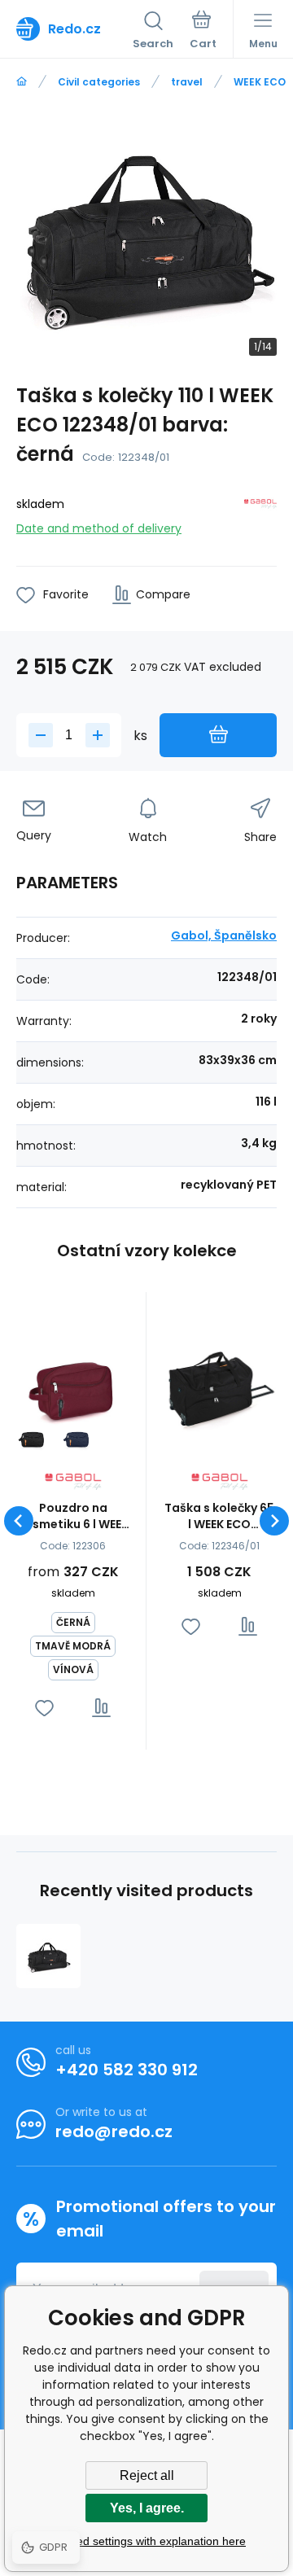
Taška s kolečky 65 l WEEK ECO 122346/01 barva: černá (219, 1516)
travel (187, 82)
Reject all (147, 2475)
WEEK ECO (260, 82)
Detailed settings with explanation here (146, 2541)
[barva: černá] (32, 1438)
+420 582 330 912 (127, 2070)
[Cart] (203, 32)
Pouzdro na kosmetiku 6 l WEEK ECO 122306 (73, 1516)
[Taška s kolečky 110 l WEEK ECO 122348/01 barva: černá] (48, 1956)
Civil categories (99, 82)
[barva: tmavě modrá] (77, 1438)
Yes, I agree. (147, 2508)
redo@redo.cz (114, 2131)
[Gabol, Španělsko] (260, 513)
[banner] (74, 28)
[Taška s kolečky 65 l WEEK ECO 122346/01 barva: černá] (219, 1385)
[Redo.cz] (22, 82)
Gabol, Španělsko (224, 935)
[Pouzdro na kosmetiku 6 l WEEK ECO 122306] (73, 1385)
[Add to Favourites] (44, 1708)
